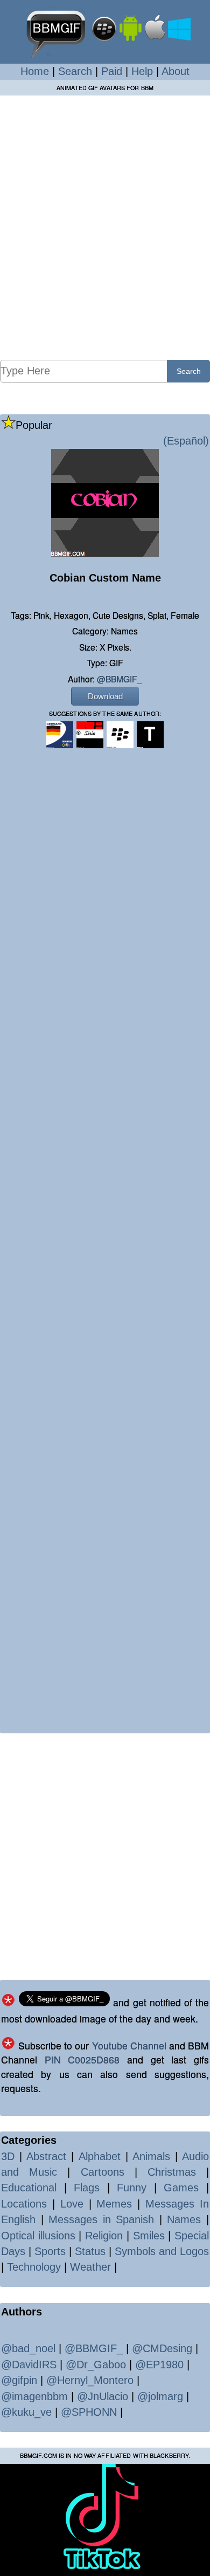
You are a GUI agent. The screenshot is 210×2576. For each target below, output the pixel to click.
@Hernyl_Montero (90, 2380)
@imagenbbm (34, 2396)
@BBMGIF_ (120, 679)
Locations (24, 2204)
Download (105, 696)
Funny (132, 2188)
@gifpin (19, 2380)
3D (8, 2156)
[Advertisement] (105, 227)
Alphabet (100, 2156)
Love (72, 2204)
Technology (34, 2267)
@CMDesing (162, 2348)
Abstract (46, 2156)
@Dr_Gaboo (96, 2365)
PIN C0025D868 (82, 2059)
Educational (29, 2188)
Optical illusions (38, 2236)
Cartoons (103, 2172)
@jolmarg (160, 2396)
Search (75, 71)
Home (35, 71)
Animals (151, 2156)
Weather (90, 2267)
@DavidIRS (29, 2365)
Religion (104, 2236)
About (176, 71)
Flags (87, 2188)
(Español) (186, 441)
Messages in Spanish (101, 2219)
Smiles (149, 2236)
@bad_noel (28, 2348)
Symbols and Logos (162, 2251)
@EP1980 (159, 2365)
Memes (114, 2204)
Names (184, 2219)
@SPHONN (89, 2412)
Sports (50, 2251)
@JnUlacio (103, 2396)
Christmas (172, 2172)
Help (142, 71)
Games (181, 2188)
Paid (112, 71)
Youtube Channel (129, 2045)
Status (90, 2251)
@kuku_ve (26, 2412)
